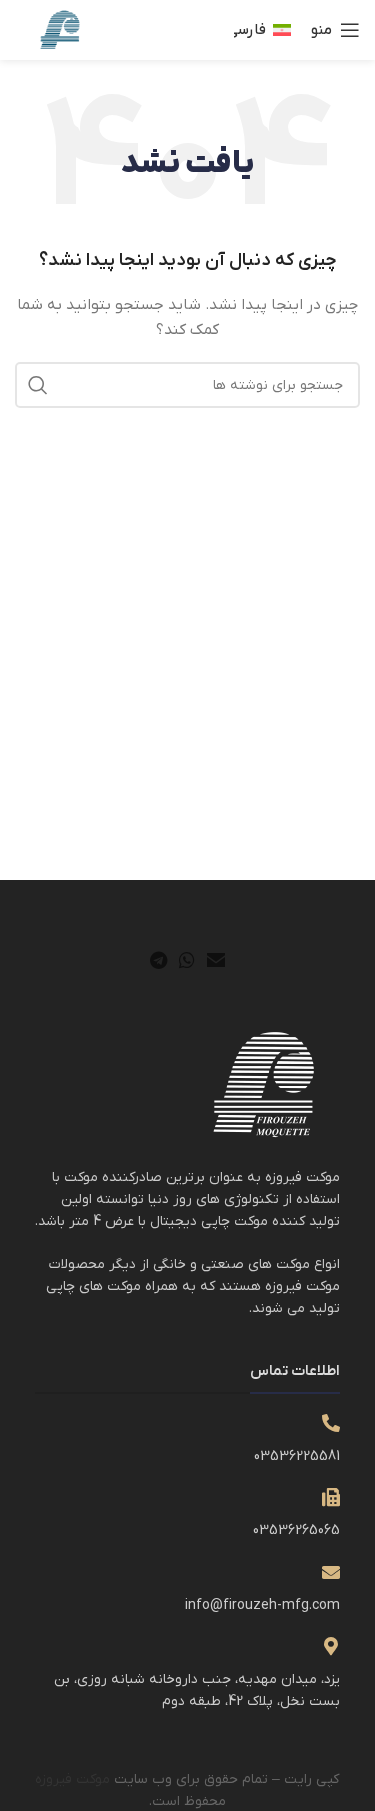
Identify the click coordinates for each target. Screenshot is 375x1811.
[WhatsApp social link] (187, 960)
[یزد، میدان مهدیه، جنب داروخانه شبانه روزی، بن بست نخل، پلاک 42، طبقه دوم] (331, 1646)
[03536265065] (331, 1497)
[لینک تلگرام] (158, 960)
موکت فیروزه (72, 1779)
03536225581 (297, 1456)
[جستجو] (38, 385)
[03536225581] (331, 1423)
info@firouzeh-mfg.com (262, 1605)
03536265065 (296, 1530)
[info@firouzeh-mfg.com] (331, 1572)
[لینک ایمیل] (216, 960)
